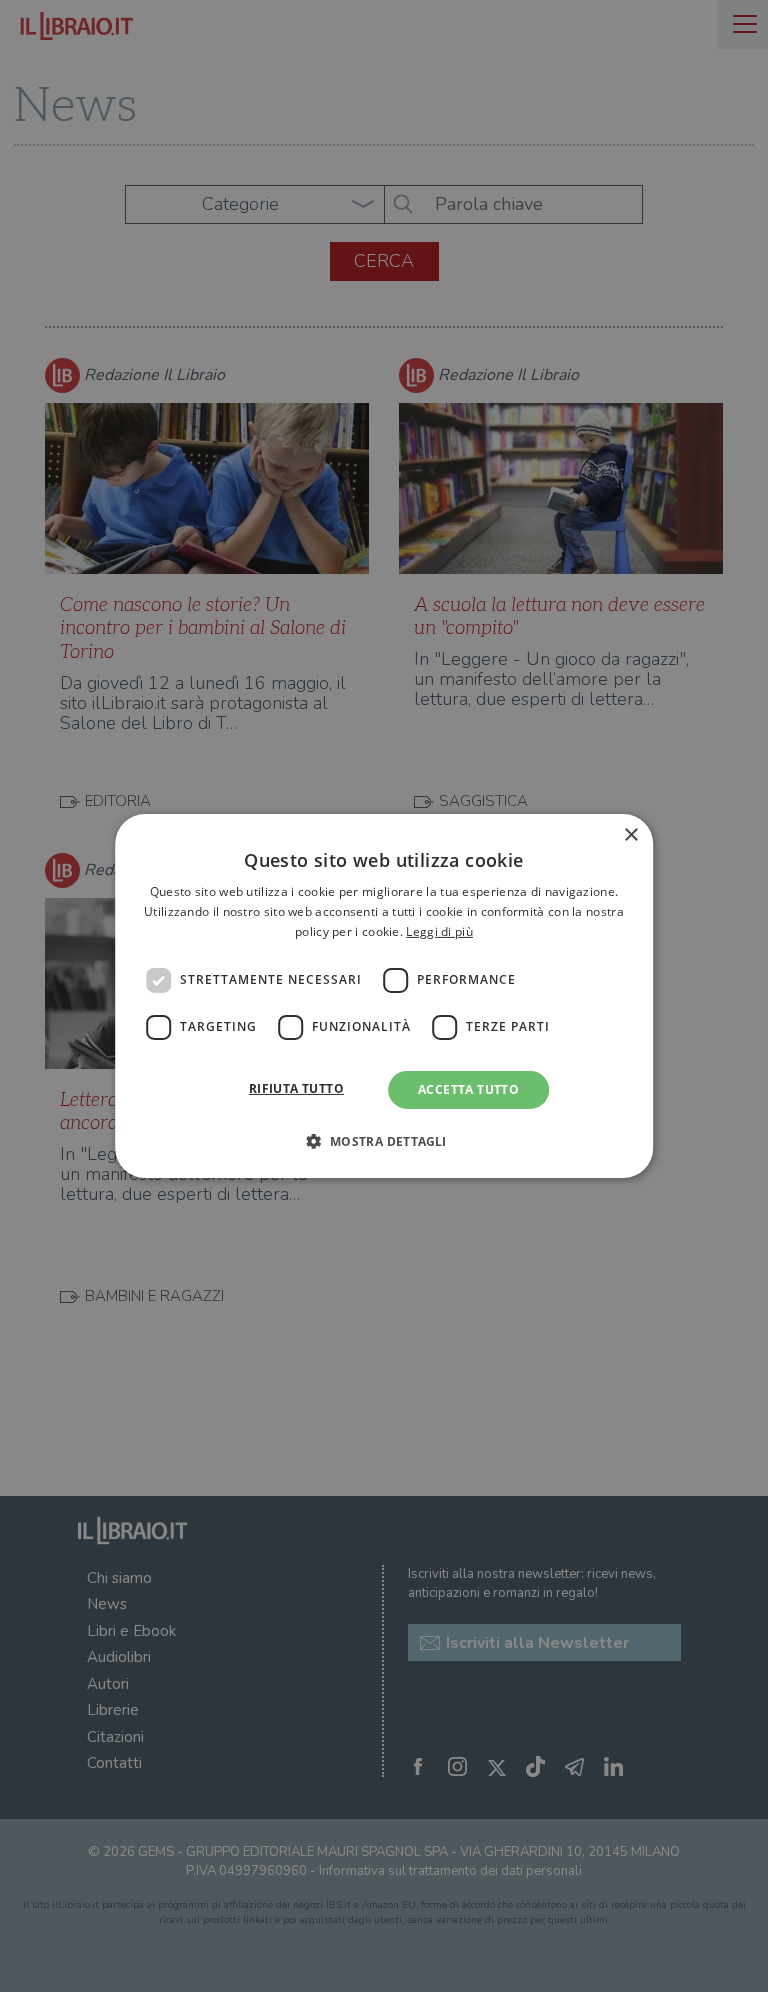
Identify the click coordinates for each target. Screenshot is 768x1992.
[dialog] (384, 996)
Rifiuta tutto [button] (296, 1088)
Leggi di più (439, 931)
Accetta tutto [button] (468, 1089)
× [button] (630, 835)
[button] (383, 1141)
